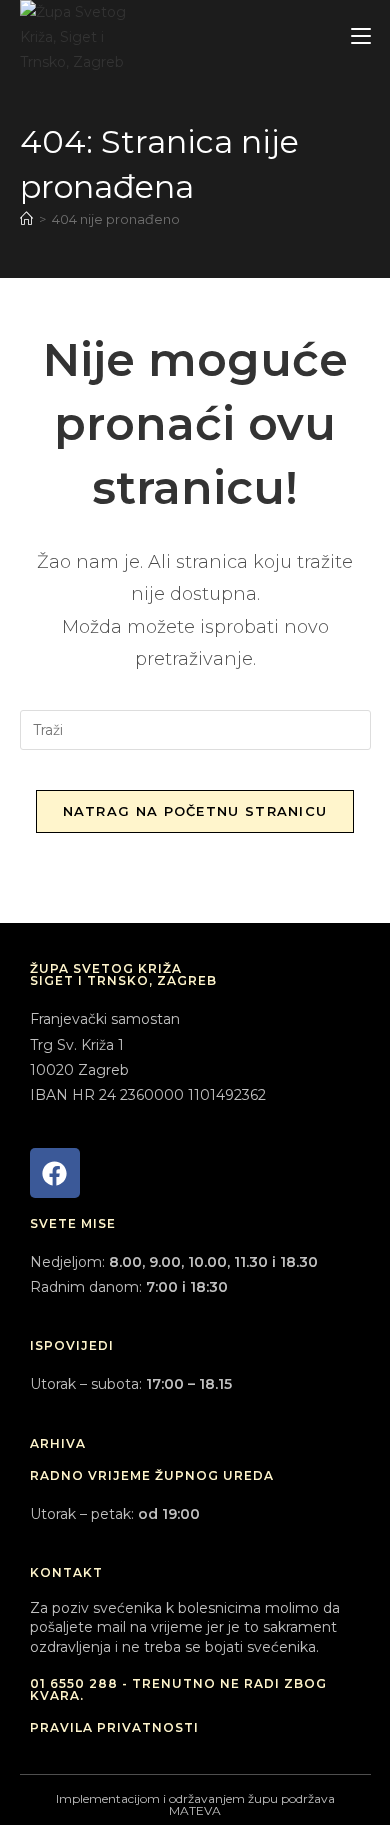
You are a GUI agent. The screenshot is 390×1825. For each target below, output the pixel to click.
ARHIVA (58, 1443)
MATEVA (195, 1810)
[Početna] (26, 219)
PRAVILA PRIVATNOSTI (114, 1727)
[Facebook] (55, 1173)
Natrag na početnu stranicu (195, 811)
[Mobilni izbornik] (361, 36)
